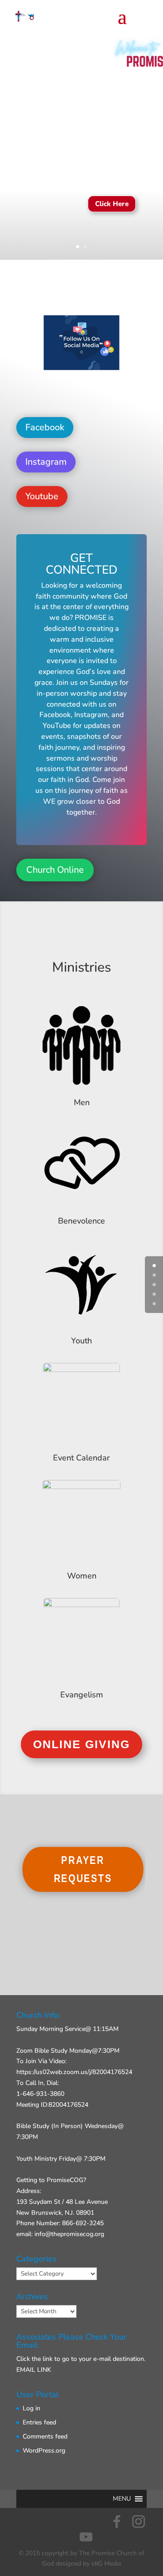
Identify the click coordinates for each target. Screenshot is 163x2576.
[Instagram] (139, 2522)
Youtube (42, 496)
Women (82, 1576)
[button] (122, 2499)
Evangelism (82, 1695)
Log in (31, 2408)
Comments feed (45, 2436)
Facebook (45, 427)
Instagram (46, 462)
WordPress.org (44, 2451)
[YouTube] (86, 2537)
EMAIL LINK (34, 2370)
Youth (81, 1341)
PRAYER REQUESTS (83, 1869)
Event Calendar (81, 1458)
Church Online (55, 870)
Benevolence (81, 1221)
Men (82, 1102)
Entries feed (39, 2422)
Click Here (112, 204)
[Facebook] (117, 2522)
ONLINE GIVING (81, 1744)
